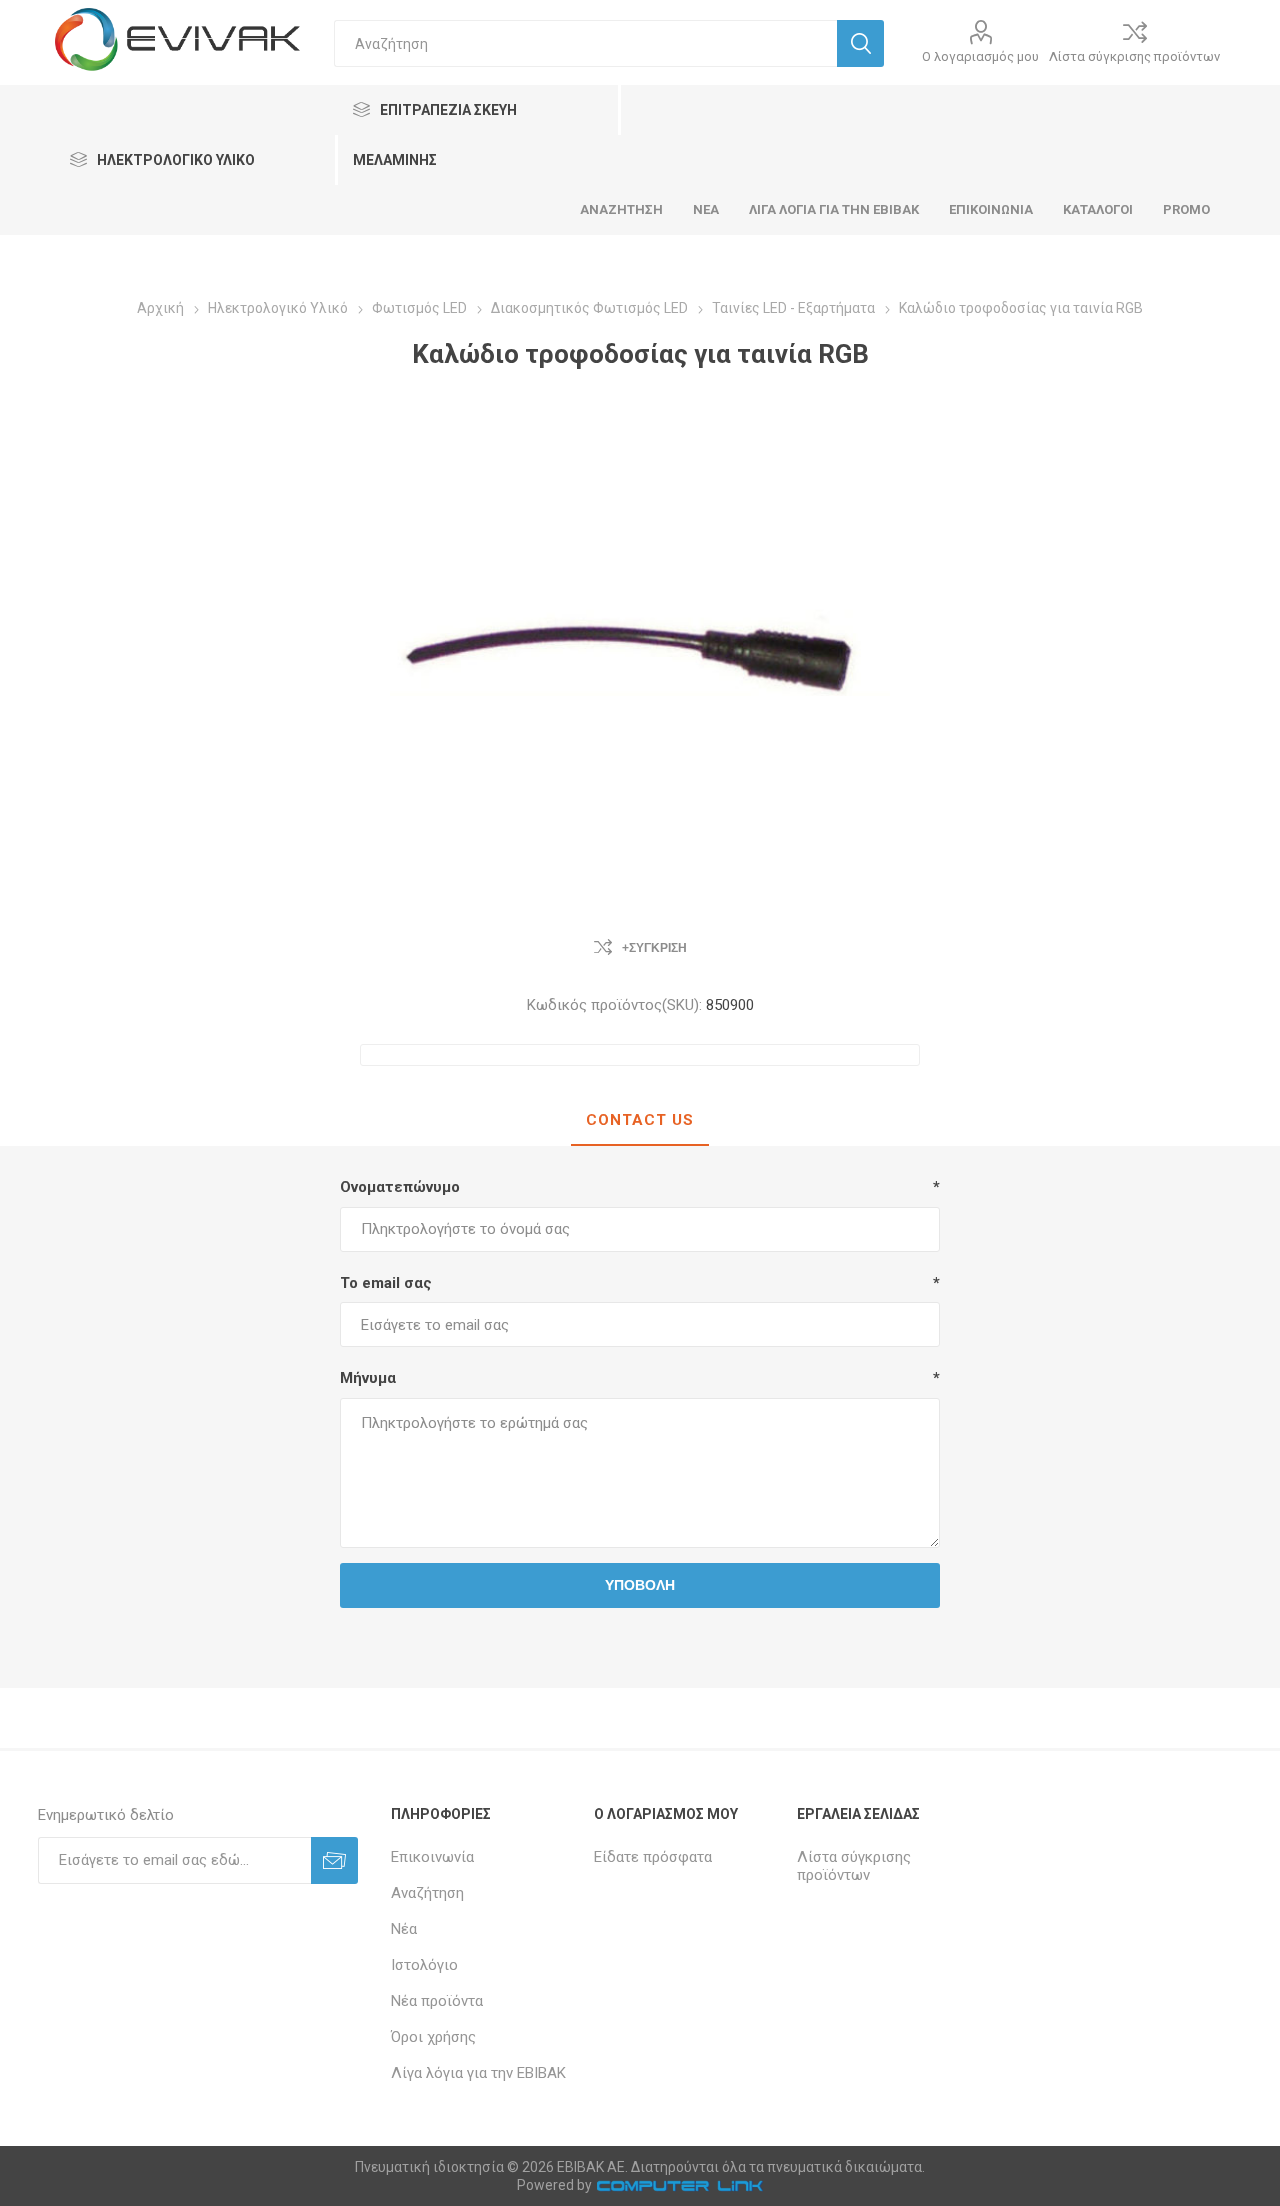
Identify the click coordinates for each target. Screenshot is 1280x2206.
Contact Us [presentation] (640, 1120)
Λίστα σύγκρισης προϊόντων (1134, 56)
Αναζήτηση (427, 1893)
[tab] (640, 1121)
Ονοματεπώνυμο (400, 1187)
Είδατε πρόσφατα (653, 1857)
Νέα (404, 1929)
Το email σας (386, 1283)
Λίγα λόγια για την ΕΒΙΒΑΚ (478, 2073)
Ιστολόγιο (424, 1965)
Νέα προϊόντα (437, 2001)
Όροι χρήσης (433, 2037)
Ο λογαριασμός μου (980, 56)
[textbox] (585, 43)
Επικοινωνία (432, 1857)
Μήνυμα (368, 1378)
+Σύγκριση (654, 948)
